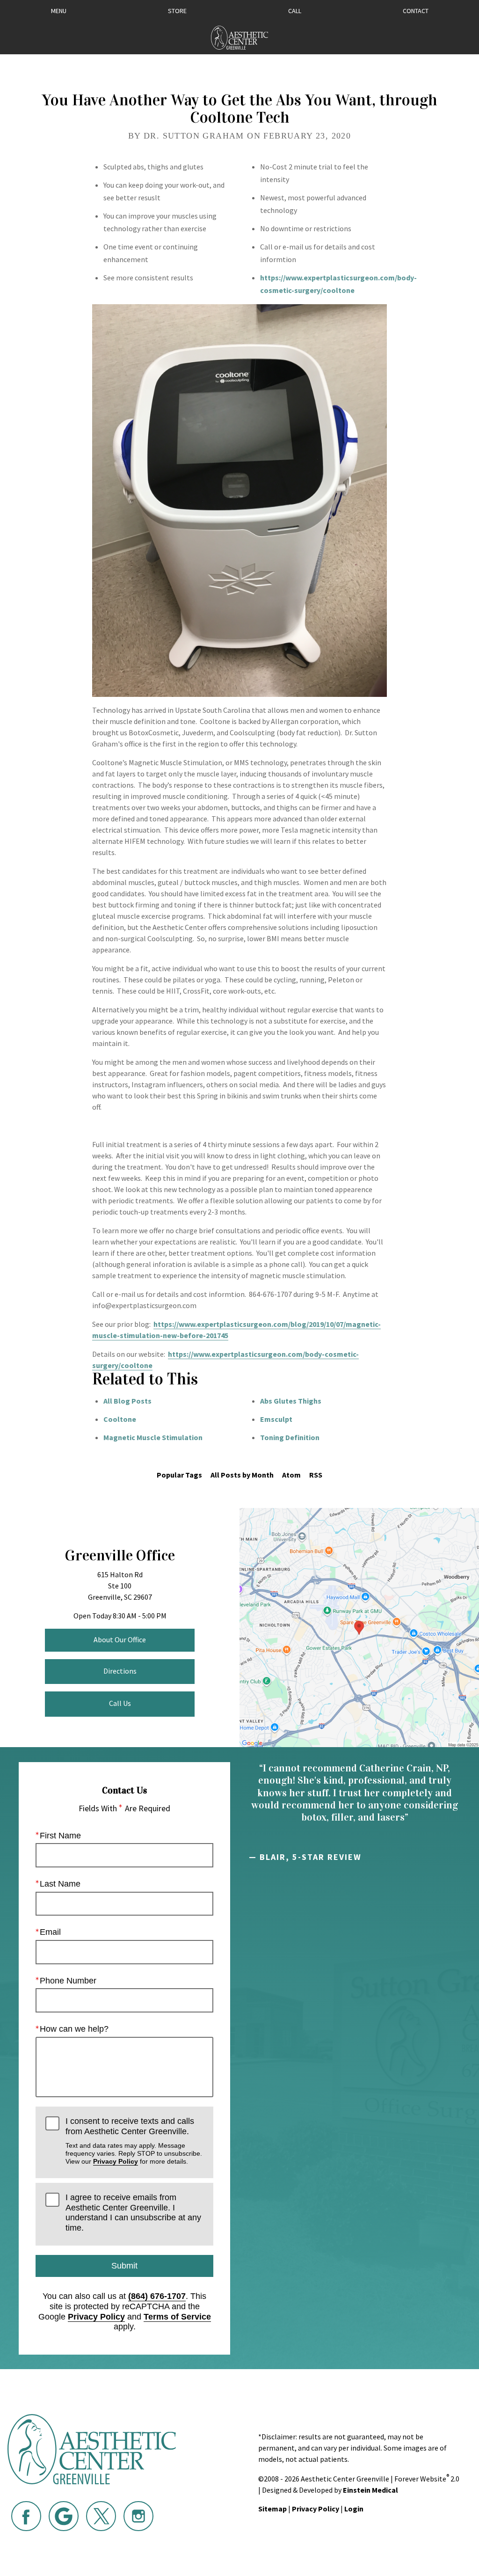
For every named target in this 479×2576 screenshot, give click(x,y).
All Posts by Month (242, 1475)
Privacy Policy (116, 2161)
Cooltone (120, 1419)
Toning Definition (290, 1437)
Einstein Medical (370, 2490)
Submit (124, 2266)
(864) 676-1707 (157, 2296)
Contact (416, 11)
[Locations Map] (359, 1627)
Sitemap (272, 2509)
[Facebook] (26, 2516)
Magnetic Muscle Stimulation (153, 1437)
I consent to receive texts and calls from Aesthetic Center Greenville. (134, 2141)
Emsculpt (276, 1419)
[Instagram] (138, 2516)
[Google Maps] (64, 2516)
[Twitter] (101, 2516)
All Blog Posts (127, 1401)
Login (354, 2509)
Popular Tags (179, 1475)
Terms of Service (177, 2317)
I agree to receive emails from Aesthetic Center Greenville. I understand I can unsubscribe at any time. (133, 2213)
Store (177, 11)
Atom (291, 1475)
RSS (316, 1475)
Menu (59, 11)
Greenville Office (120, 1555)
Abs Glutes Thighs (291, 1401)
